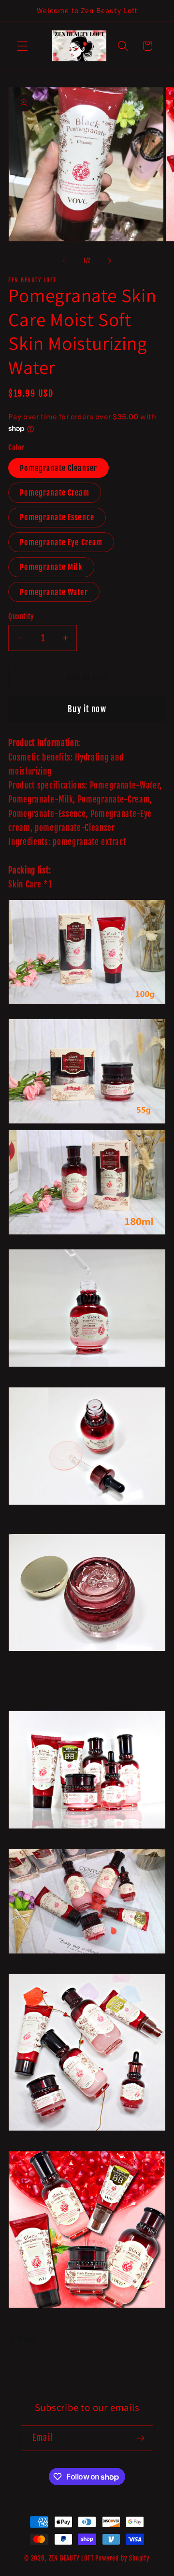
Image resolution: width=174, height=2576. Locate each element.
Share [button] (27, 2340)
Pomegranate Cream (55, 493)
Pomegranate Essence (57, 517)
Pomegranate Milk (51, 567)
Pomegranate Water (54, 592)
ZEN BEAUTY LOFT (71, 2558)
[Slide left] (64, 261)
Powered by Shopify (123, 2558)
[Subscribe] (140, 2438)
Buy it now (87, 709)
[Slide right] (110, 261)
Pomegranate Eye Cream (61, 542)
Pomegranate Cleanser (58, 468)
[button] (22, 46)
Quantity (21, 616)
